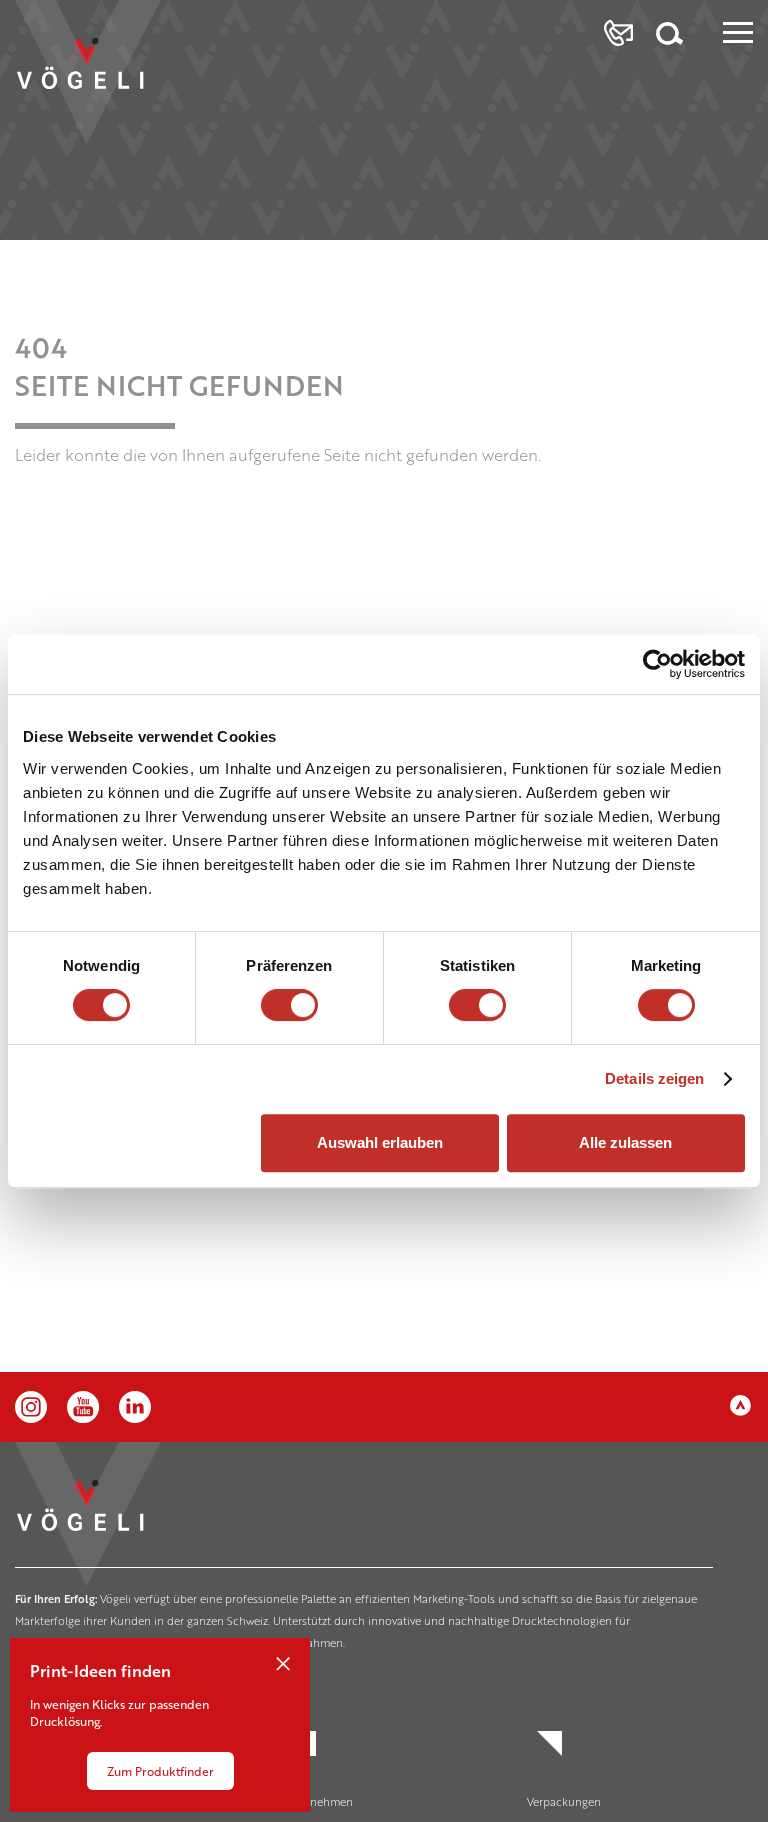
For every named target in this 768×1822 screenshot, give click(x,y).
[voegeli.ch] (97, 82)
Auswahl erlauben (380, 1142)
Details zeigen (654, 1078)
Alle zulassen (625, 1142)
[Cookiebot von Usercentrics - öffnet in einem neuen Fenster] (657, 664)
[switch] (289, 1005)
